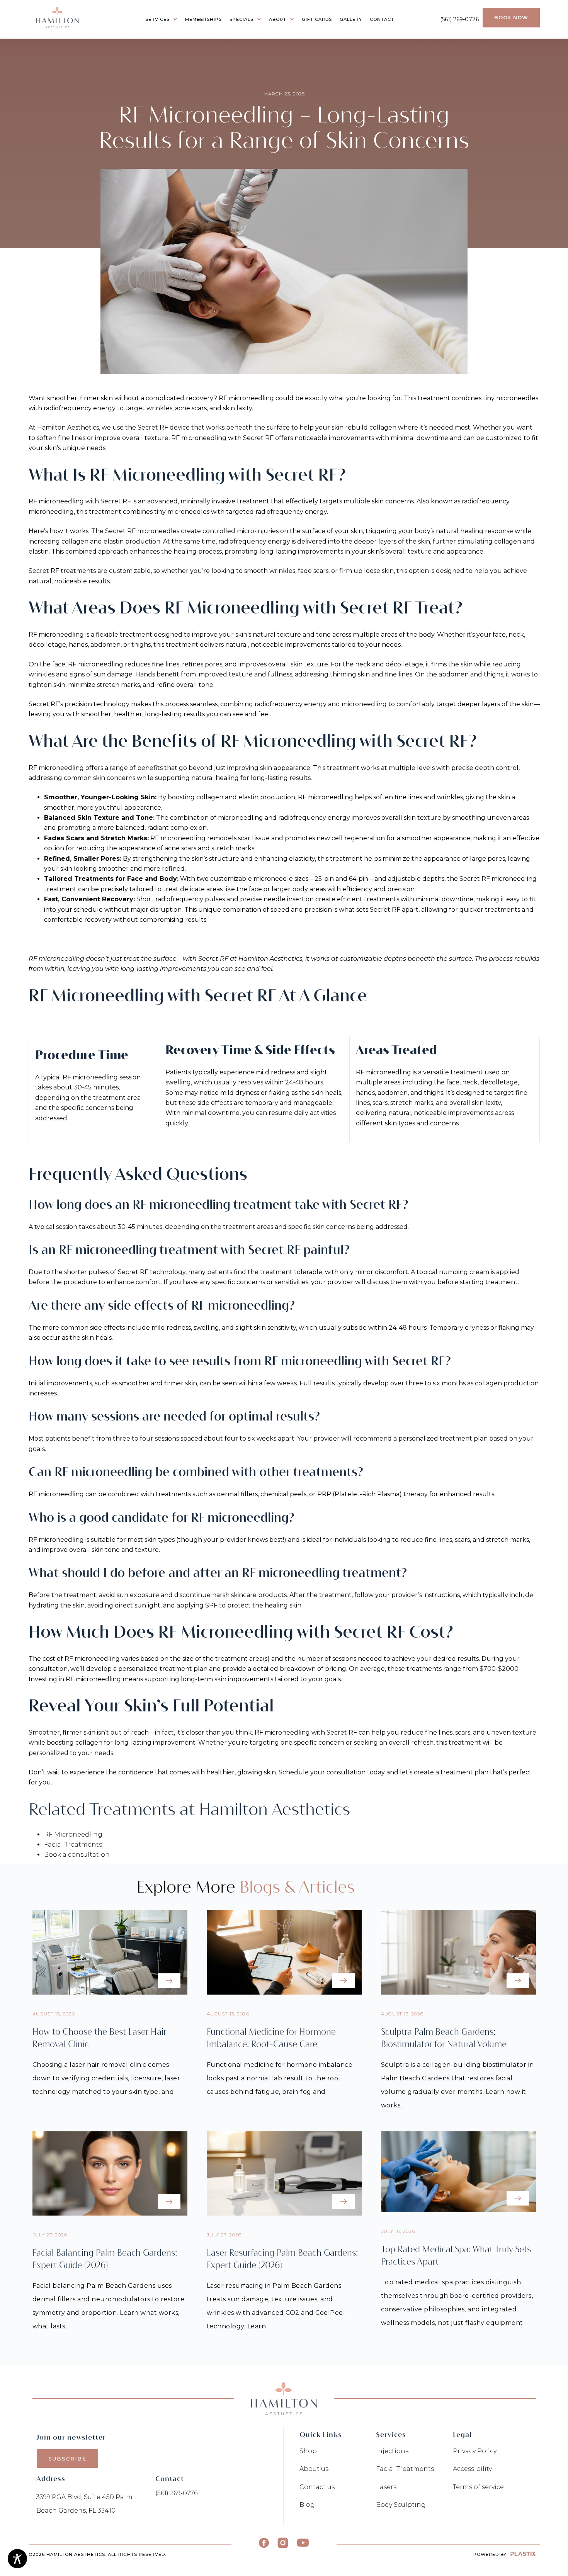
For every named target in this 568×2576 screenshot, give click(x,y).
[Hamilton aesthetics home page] (58, 17)
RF (224, 398)
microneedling (251, 398)
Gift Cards (317, 19)
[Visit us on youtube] (303, 2543)
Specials (241, 19)
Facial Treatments (73, 1844)
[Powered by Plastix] (523, 2554)
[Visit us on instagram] (283, 2543)
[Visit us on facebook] (264, 2543)
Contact (382, 19)
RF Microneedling (73, 1834)
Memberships (203, 19)
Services (157, 19)
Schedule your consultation (322, 1772)
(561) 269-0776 (459, 19)
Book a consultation (77, 1855)
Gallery (351, 19)
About (278, 19)
